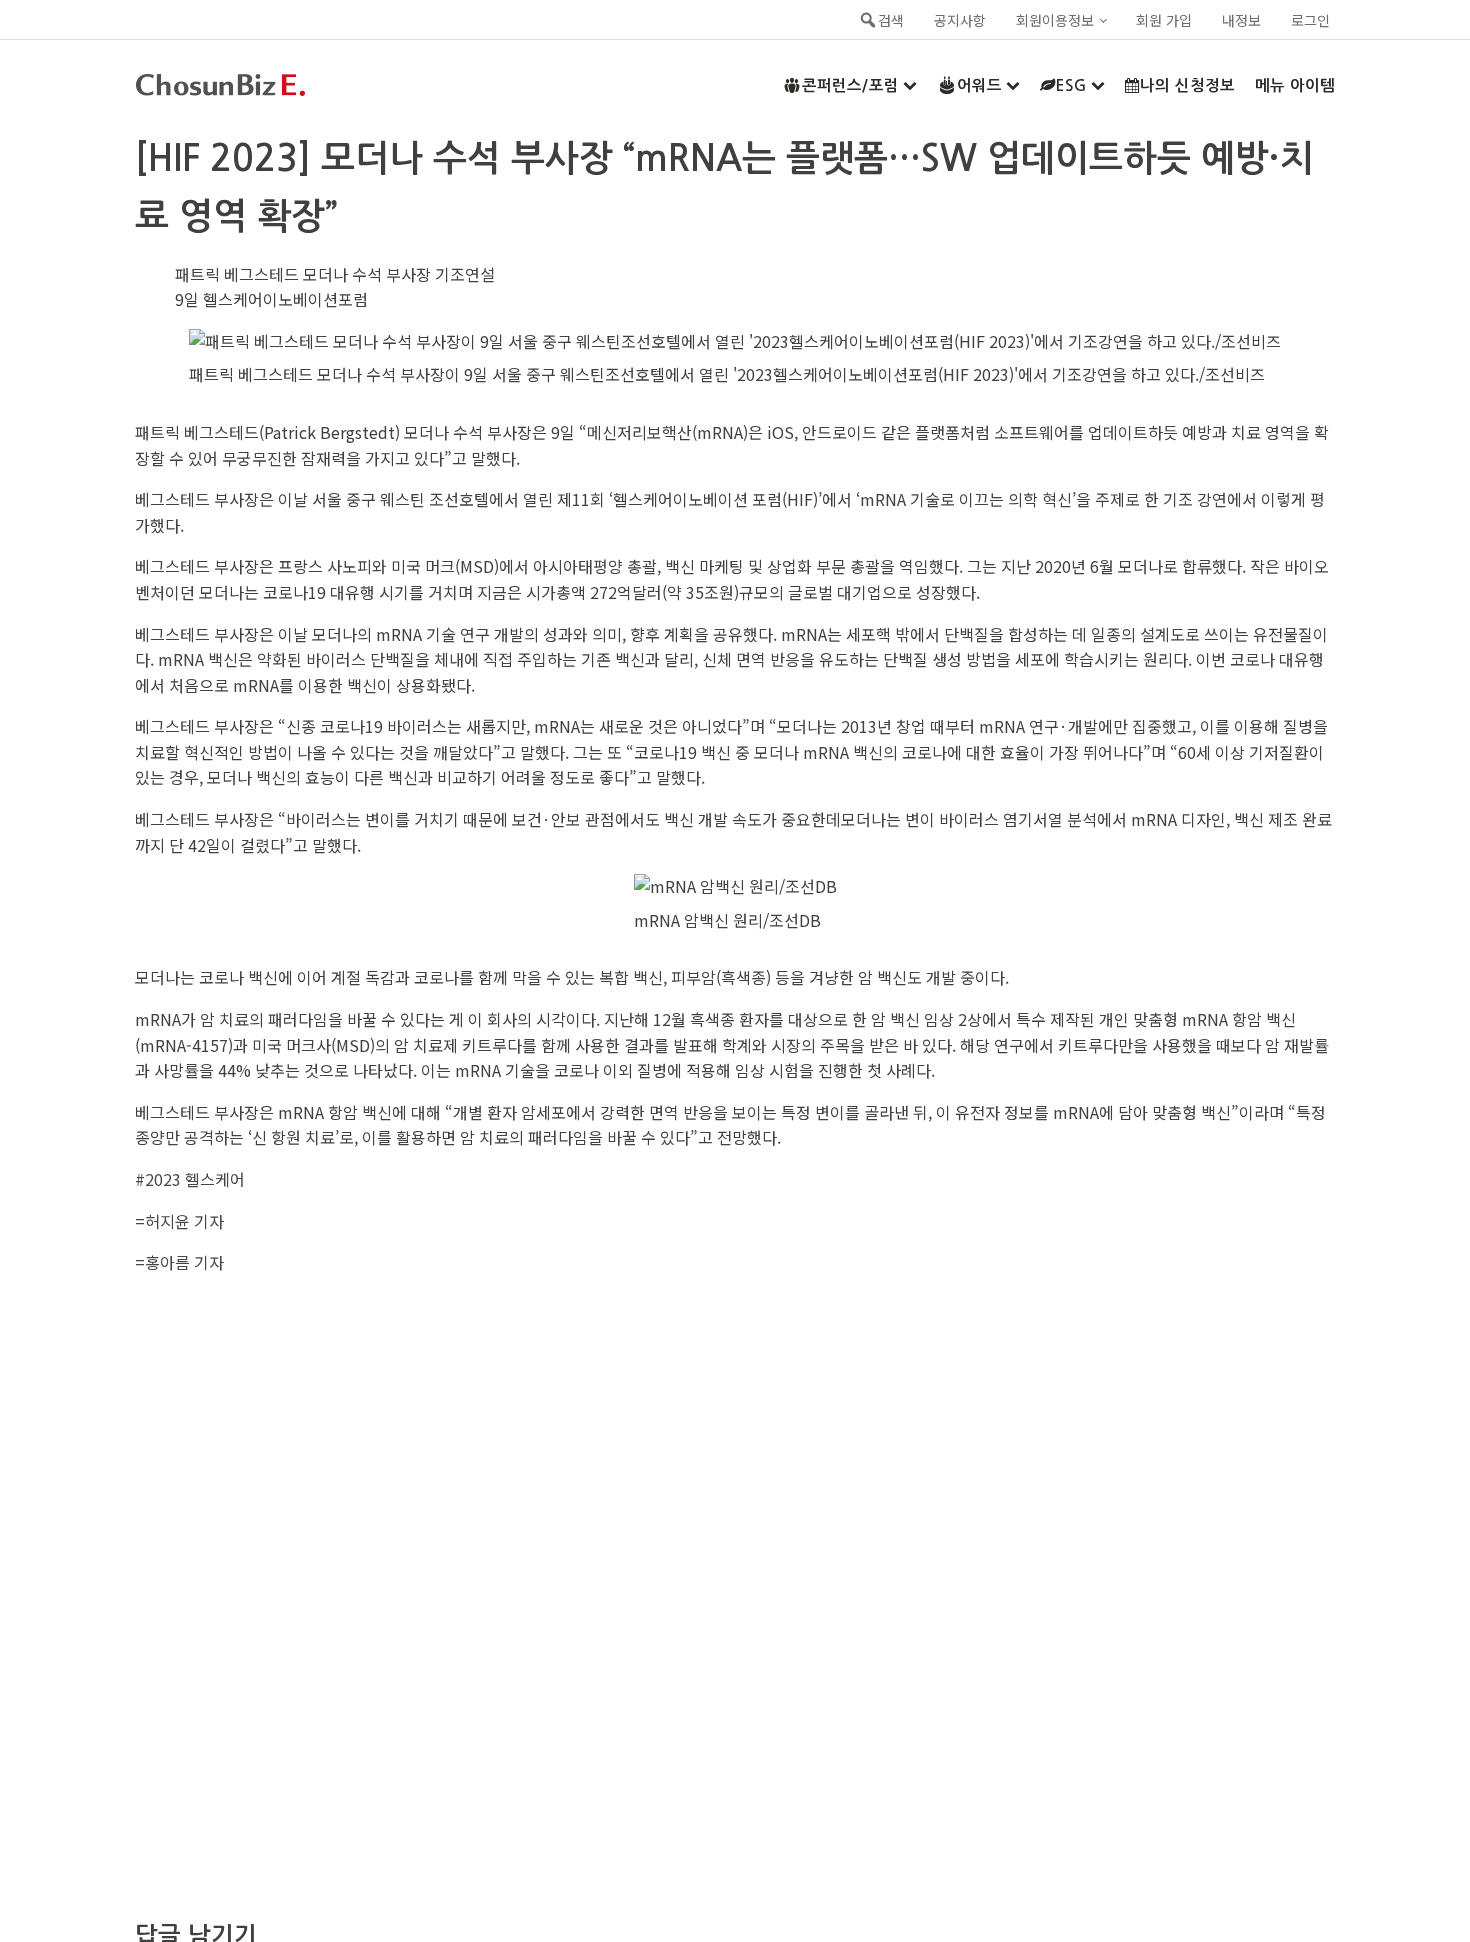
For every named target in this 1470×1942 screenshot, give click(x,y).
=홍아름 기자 (179, 1262)
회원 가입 (1164, 20)
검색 (891, 20)
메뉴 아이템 (1295, 85)
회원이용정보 (1055, 20)
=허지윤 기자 (179, 1221)
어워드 (979, 85)
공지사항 (960, 20)
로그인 (1310, 20)
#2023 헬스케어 (190, 1179)
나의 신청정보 (1187, 85)
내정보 (1241, 20)
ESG (1071, 85)
